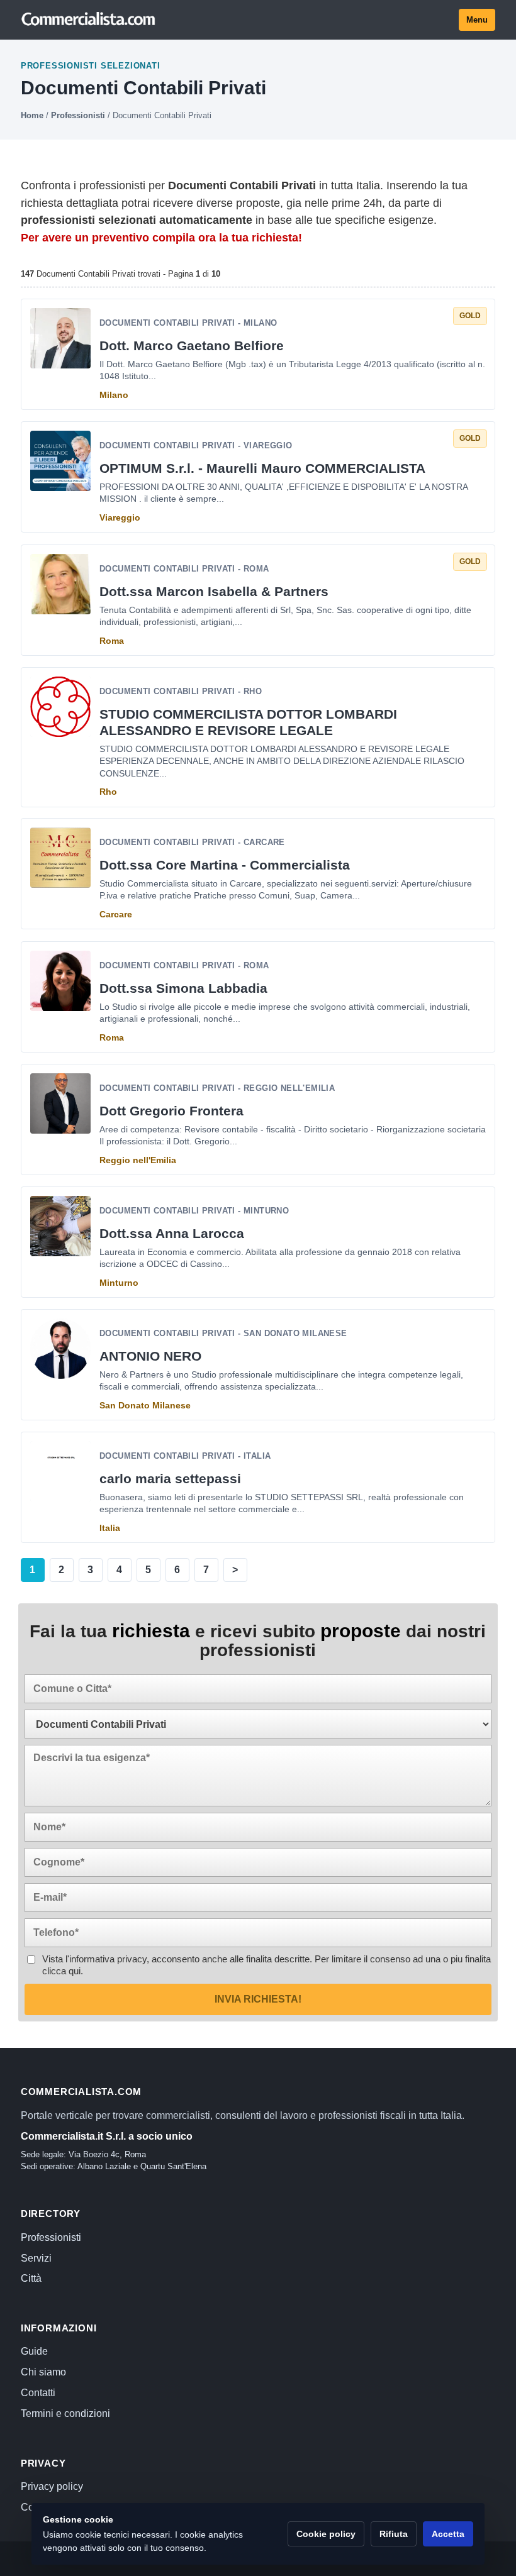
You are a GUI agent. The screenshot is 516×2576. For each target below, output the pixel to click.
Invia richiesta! (258, 1999)
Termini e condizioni (65, 2413)
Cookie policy (326, 2534)
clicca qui (61, 1971)
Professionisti (78, 115)
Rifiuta (394, 2534)
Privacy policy (52, 2486)
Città (31, 2278)
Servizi (36, 2258)
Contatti (38, 2393)
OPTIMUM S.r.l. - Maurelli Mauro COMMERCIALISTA (262, 469)
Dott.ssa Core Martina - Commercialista (225, 865)
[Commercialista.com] (89, 19)
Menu (477, 20)
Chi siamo (43, 2372)
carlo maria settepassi (170, 1479)
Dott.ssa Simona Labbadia (183, 988)
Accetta (448, 2534)
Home (32, 115)
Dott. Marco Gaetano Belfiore (192, 345)
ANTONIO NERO (150, 1356)
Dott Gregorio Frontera (171, 1111)
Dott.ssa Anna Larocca (172, 1233)
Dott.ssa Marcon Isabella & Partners (214, 591)
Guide (34, 2351)
